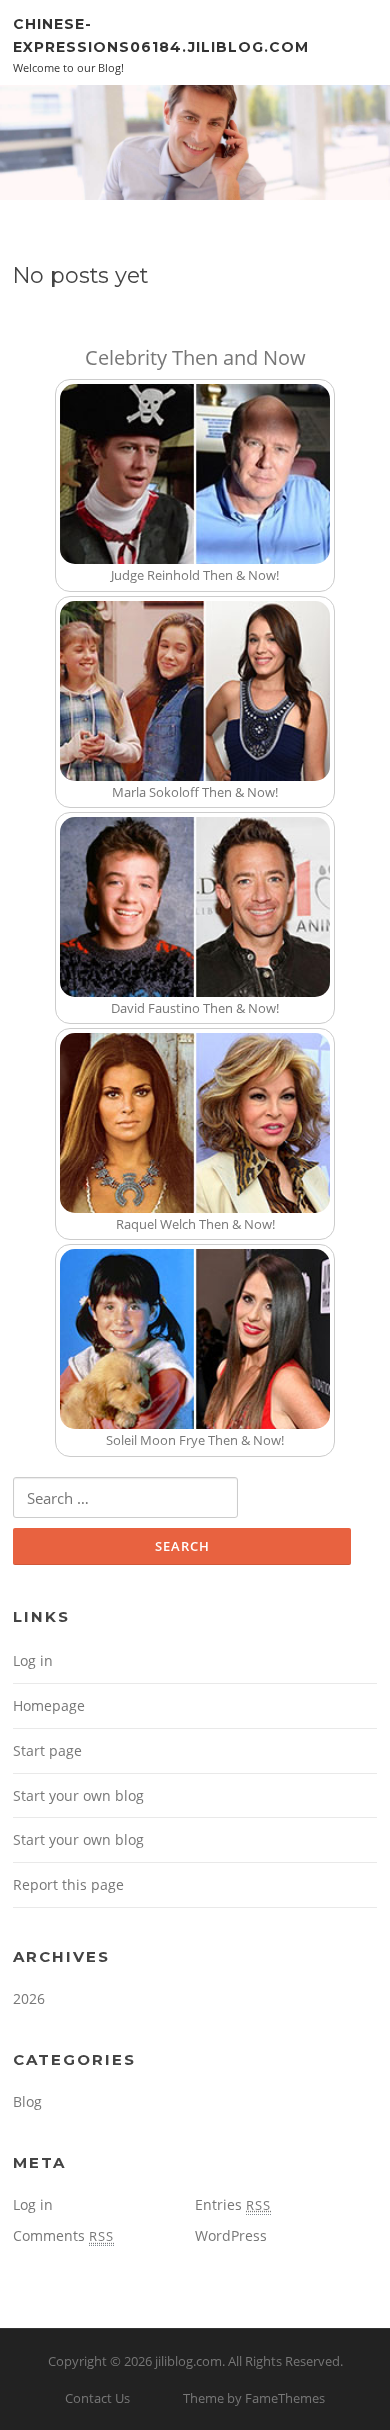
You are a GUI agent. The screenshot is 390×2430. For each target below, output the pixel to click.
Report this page (68, 1884)
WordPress (231, 2235)
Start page (47, 1750)
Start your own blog (78, 1795)
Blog (27, 2101)
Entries (233, 2204)
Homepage (49, 1705)
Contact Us (97, 2398)
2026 (29, 1998)
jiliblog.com (188, 2361)
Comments (63, 2235)
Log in (33, 1660)
